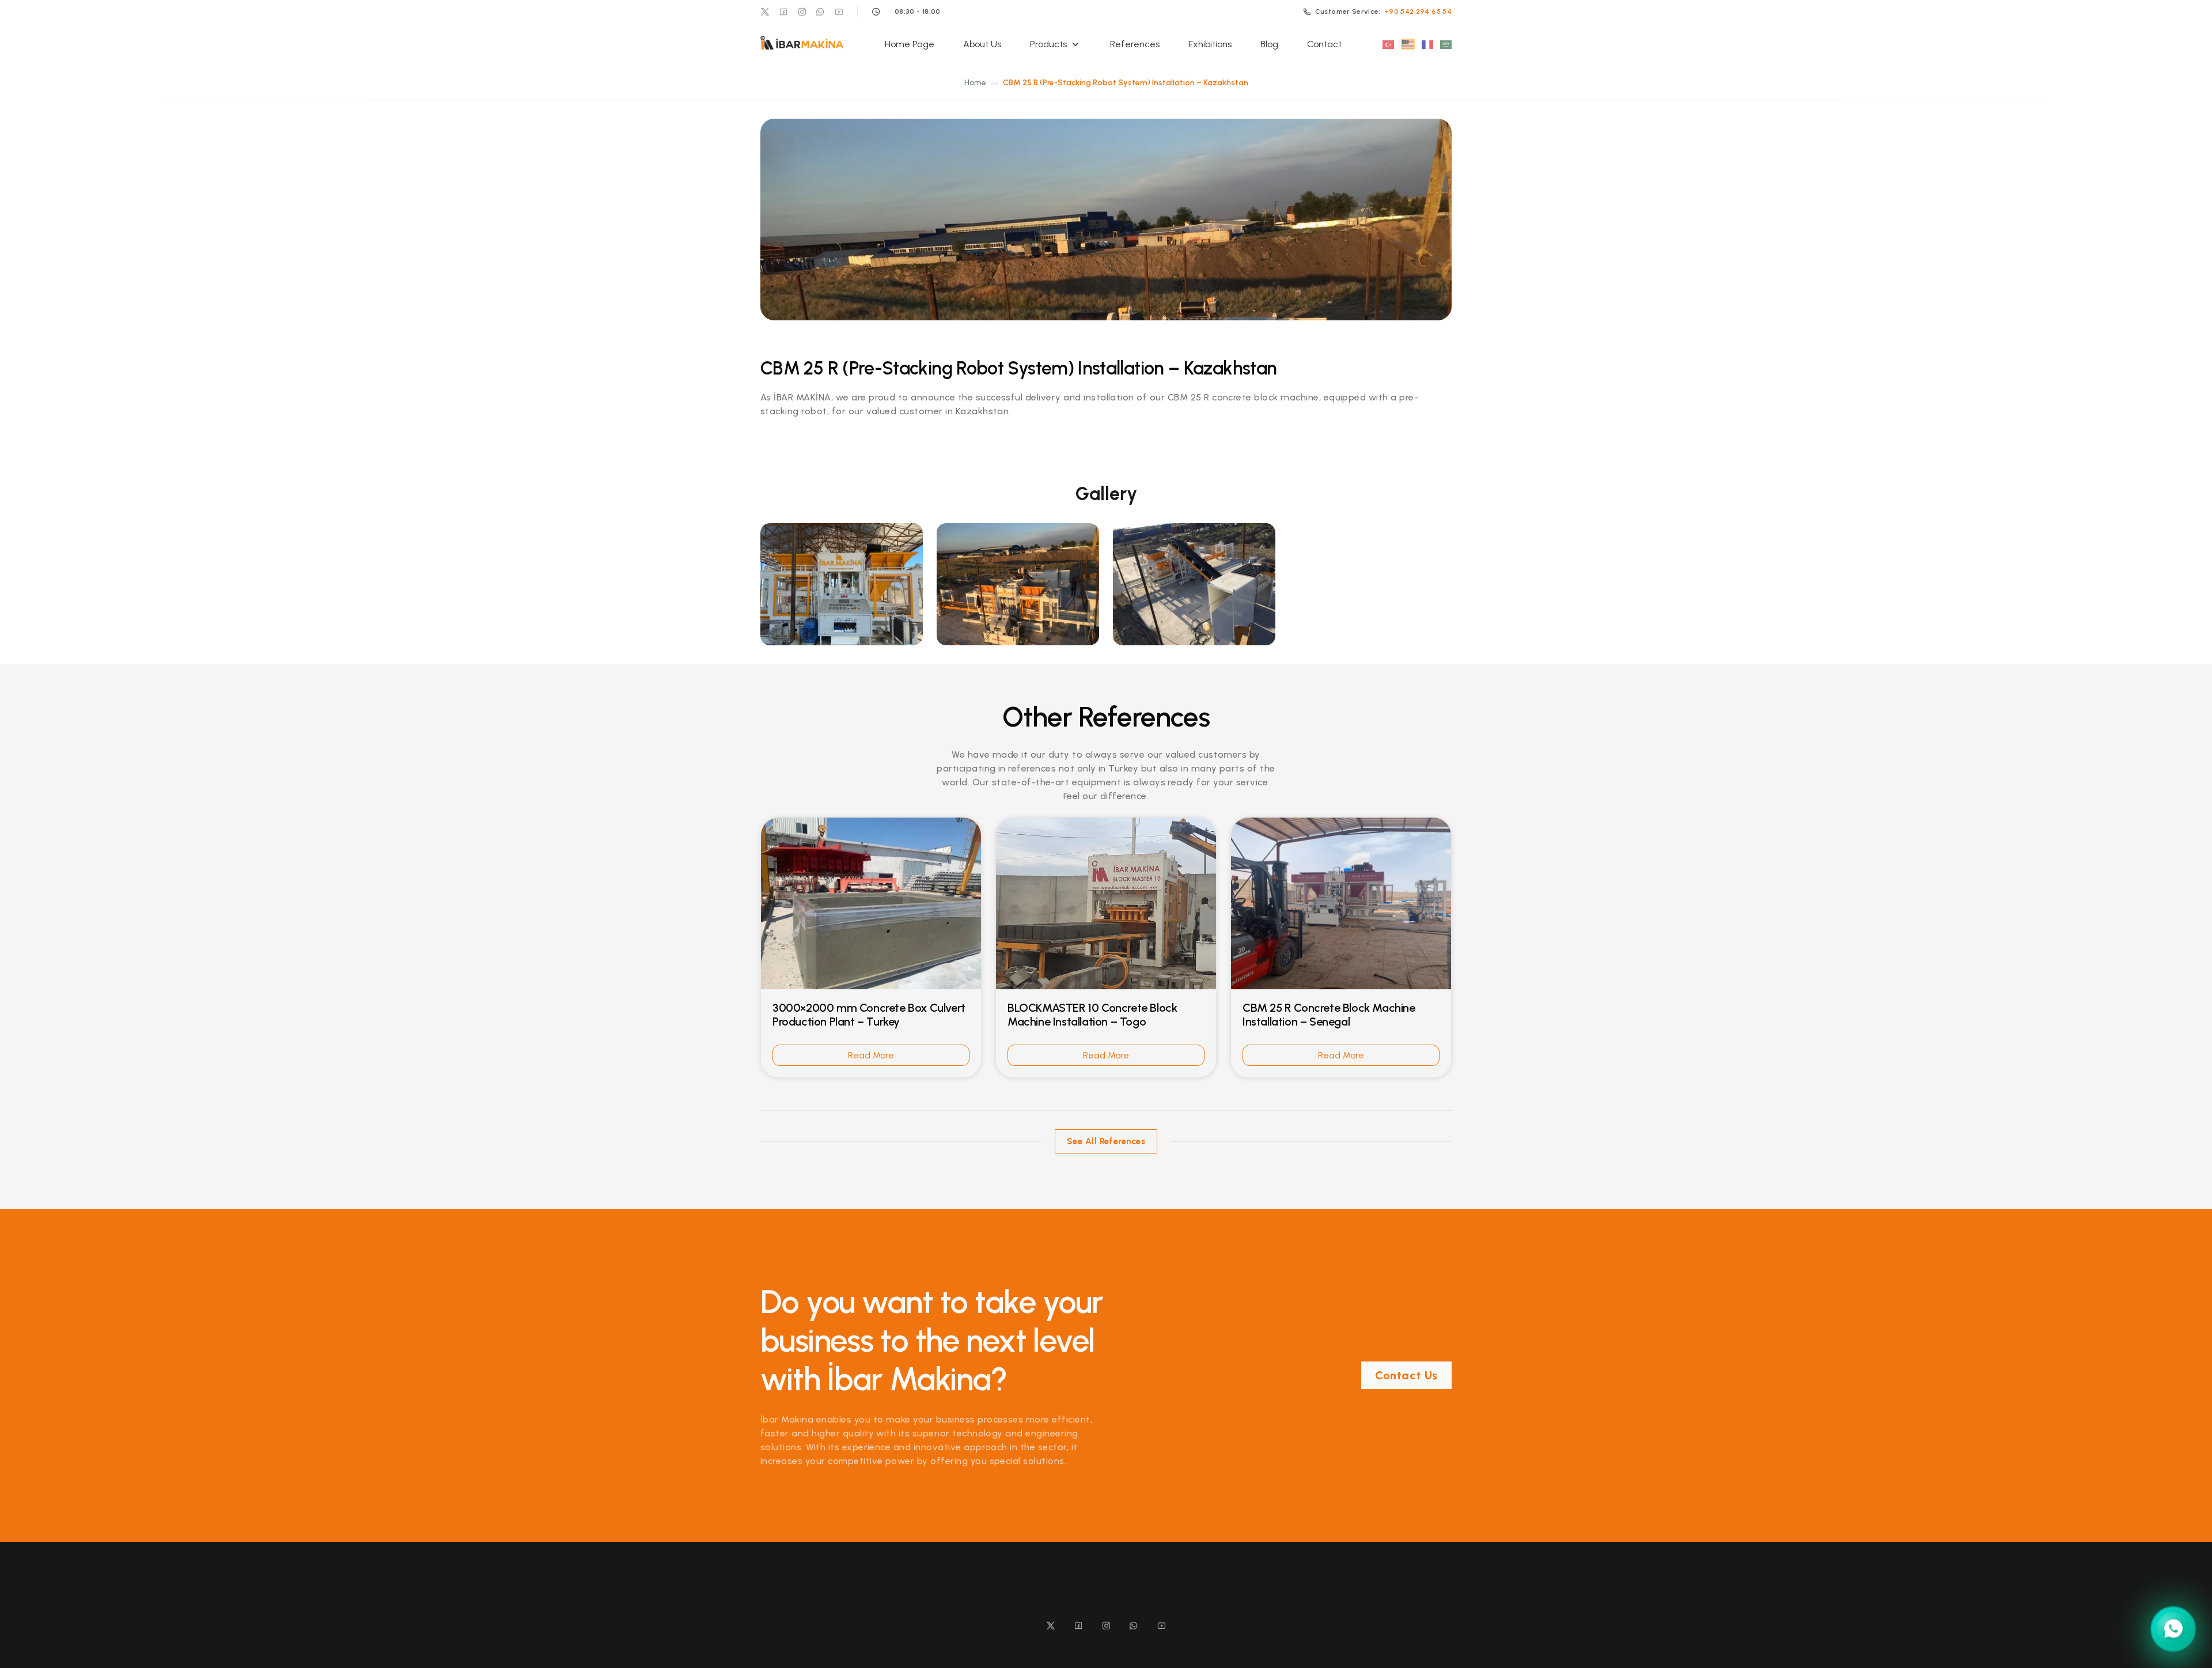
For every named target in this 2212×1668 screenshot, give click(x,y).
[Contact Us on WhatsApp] (2173, 1625)
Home (975, 83)
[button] (842, 584)
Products (1048, 44)
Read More (871, 1055)
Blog (1269, 44)
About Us (982, 44)
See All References (1106, 1141)
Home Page (910, 44)
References (1135, 44)
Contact (1324, 44)
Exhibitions (1210, 44)
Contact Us (1406, 1375)
